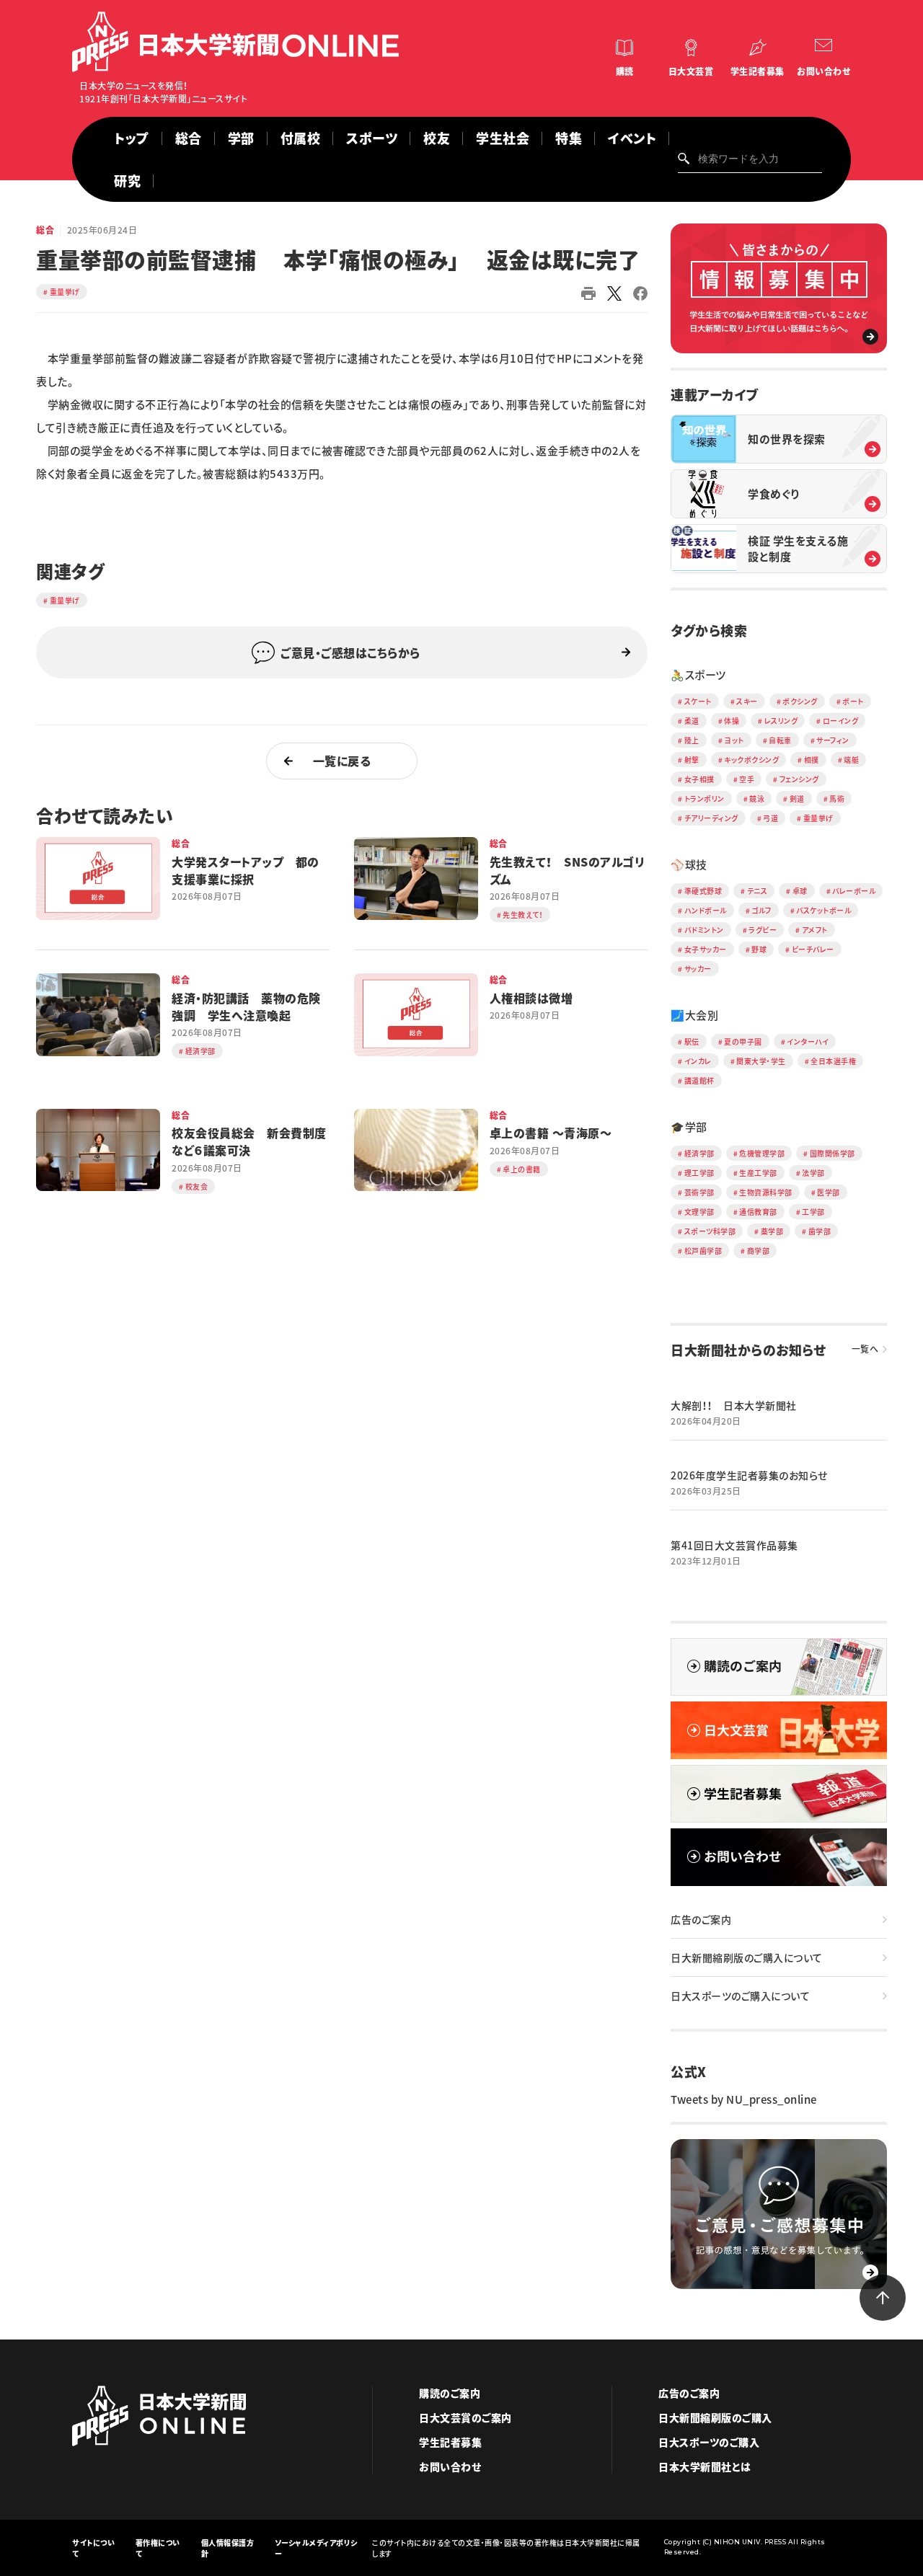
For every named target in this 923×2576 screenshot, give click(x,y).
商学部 (759, 1251)
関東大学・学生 (761, 1061)
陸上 (692, 740)
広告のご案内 (701, 1919)
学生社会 (503, 138)
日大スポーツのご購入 (709, 2442)
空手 (747, 779)
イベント (632, 138)
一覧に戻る (342, 761)
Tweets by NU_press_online (744, 2099)
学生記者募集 (758, 71)
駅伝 (692, 1041)
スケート (698, 701)
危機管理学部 (762, 1153)
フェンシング (799, 779)
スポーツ (372, 138)
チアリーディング (711, 818)
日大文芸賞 (691, 71)
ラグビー (763, 930)
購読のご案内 (450, 2393)
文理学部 (699, 1212)
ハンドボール (706, 910)
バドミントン (704, 930)
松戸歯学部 (703, 1251)
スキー (747, 701)
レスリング (781, 721)
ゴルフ (761, 910)
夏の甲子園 (743, 1041)
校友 (437, 138)
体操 (732, 721)
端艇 (851, 760)
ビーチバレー (813, 949)
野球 (759, 949)
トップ (132, 138)
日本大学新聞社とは (705, 2466)
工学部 (813, 1212)
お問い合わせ (823, 71)
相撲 (812, 760)
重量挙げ (65, 292)
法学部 (813, 1173)
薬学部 (772, 1231)
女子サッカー (706, 949)
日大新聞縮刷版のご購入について (747, 1957)
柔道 (692, 721)
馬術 (837, 798)
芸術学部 (699, 1192)
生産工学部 (758, 1173)
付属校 (301, 138)
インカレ (698, 1061)
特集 (569, 138)
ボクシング (800, 701)
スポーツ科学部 (710, 1231)
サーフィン (833, 740)
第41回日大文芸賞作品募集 (734, 1545)
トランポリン (705, 798)
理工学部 (699, 1173)
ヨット (734, 740)
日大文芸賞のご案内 (465, 2417)
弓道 (770, 818)
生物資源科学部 (766, 1192)
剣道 (797, 798)
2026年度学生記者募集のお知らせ (749, 1475)
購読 (625, 71)
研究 (127, 181)
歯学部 (820, 1231)
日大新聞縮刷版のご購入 (715, 2417)
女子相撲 (699, 779)
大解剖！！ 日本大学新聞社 (734, 1405)
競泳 (757, 798)
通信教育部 (758, 1212)
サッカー (698, 969)
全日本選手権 (833, 1061)
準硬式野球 (703, 891)
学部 (241, 138)
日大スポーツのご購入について (740, 1996)
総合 (189, 138)
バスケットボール (823, 910)
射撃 (692, 760)
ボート (853, 701)
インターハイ (808, 1041)
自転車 (780, 740)
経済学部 (699, 1153)
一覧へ (865, 1349)
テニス (758, 891)
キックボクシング (751, 760)
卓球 (800, 891)
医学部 (829, 1192)
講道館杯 (699, 1080)
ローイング (841, 721)
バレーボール (854, 891)
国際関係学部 (833, 1153)
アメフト (815, 930)
